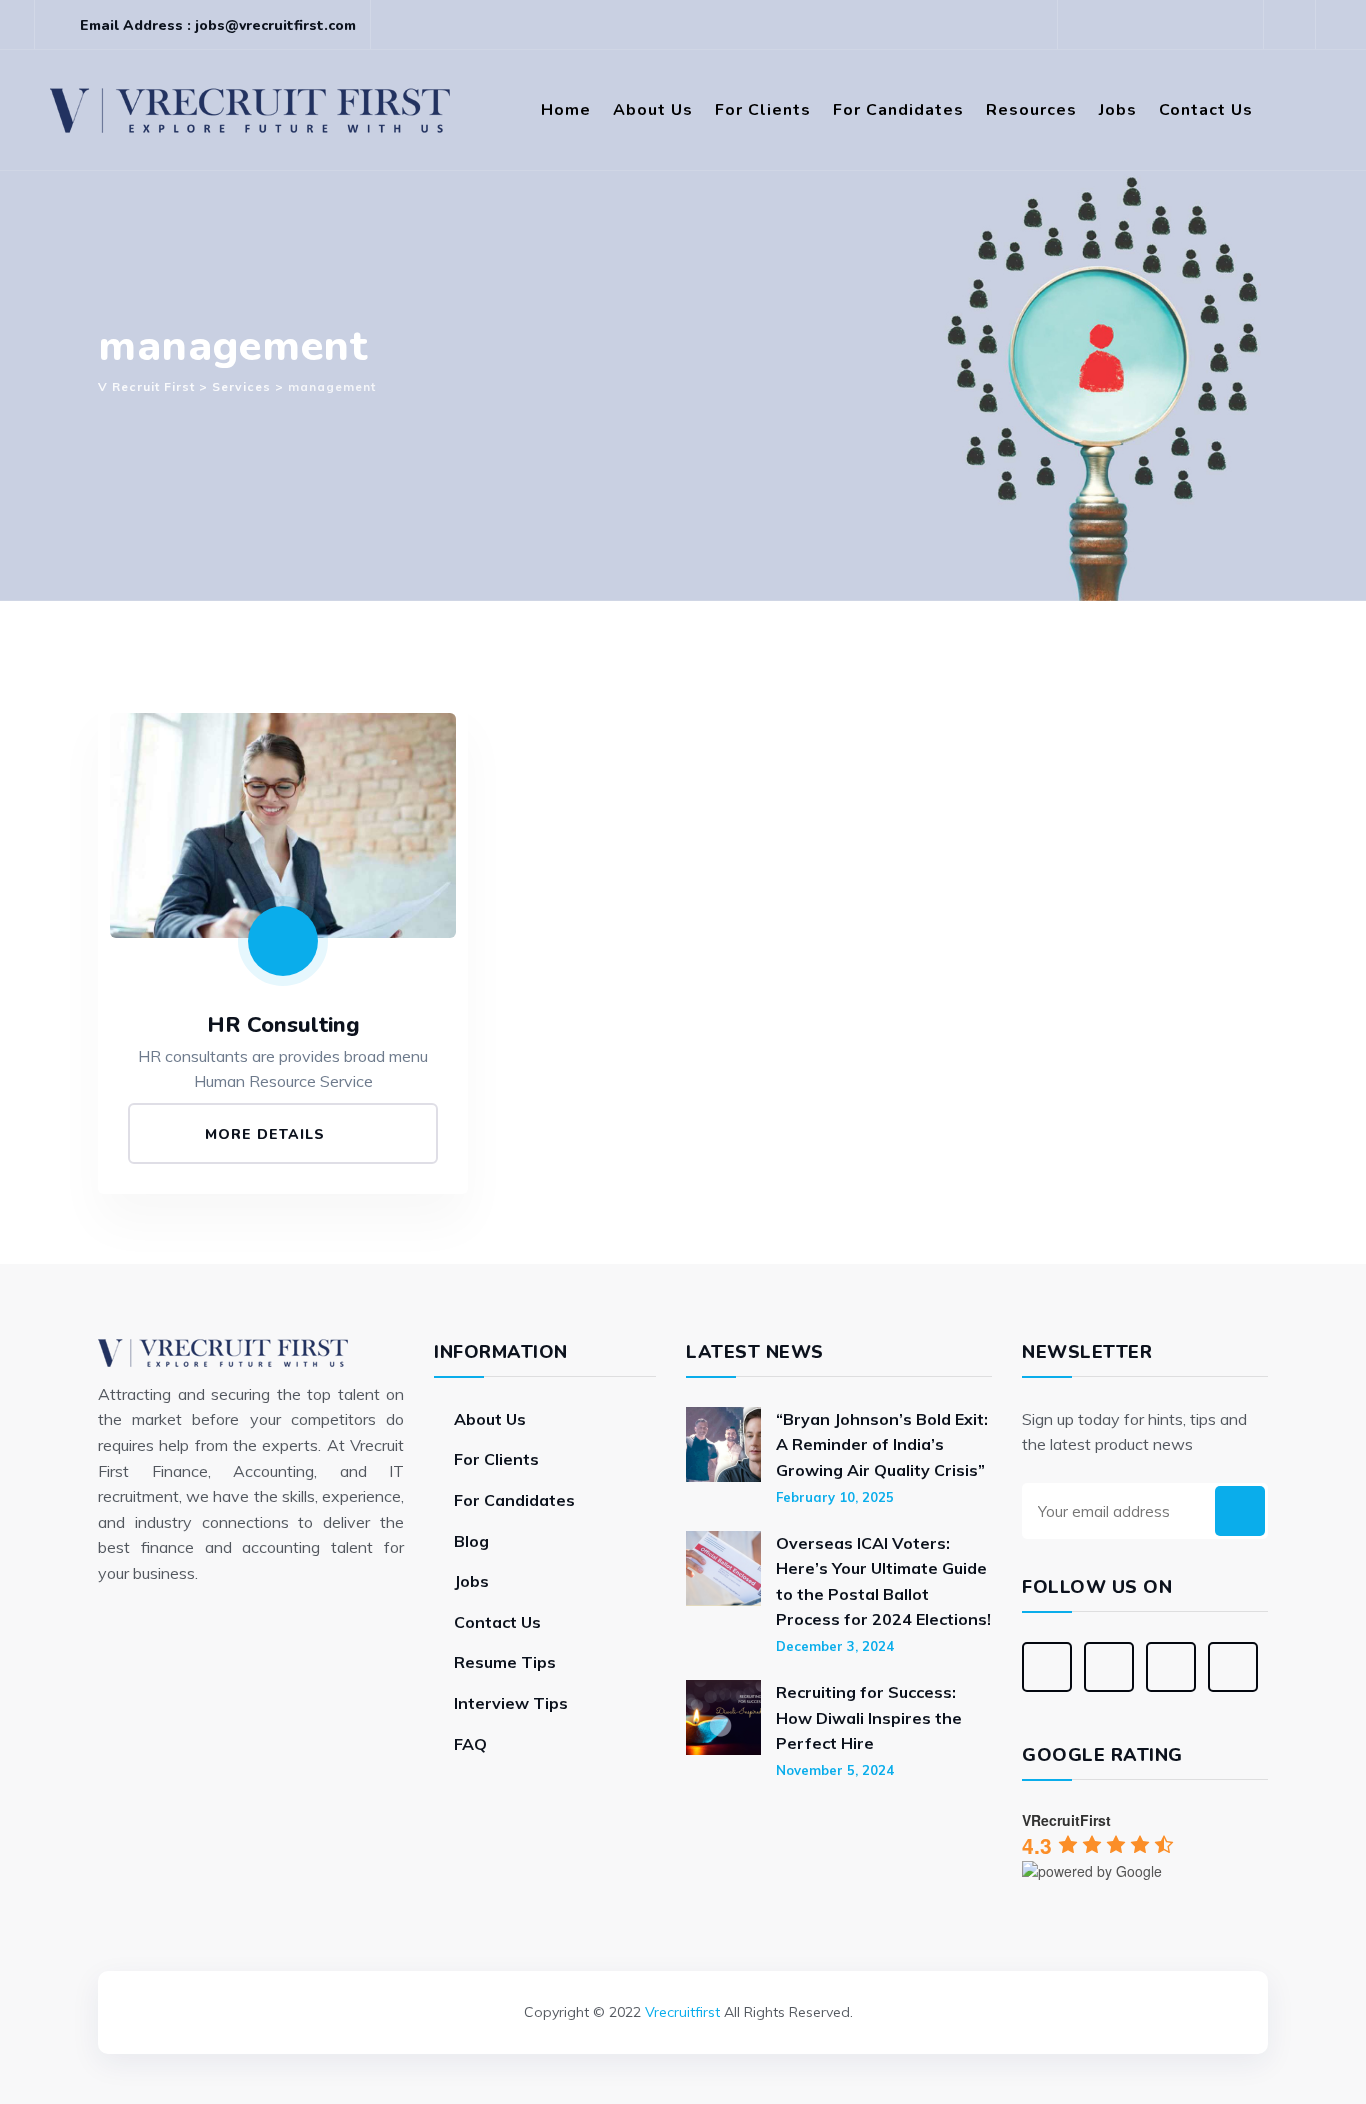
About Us (653, 110)
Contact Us (1206, 110)
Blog (471, 1541)
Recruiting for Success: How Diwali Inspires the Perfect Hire (869, 1717)
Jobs (1118, 110)
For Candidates (898, 110)
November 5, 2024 (835, 1770)
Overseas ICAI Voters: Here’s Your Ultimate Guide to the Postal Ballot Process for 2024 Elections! (883, 1581)
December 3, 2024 (835, 1646)
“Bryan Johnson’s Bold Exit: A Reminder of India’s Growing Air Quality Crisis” (882, 1444)
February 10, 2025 (835, 1497)
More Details (267, 1134)
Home (566, 110)
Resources (1031, 110)
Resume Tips (505, 1662)
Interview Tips (511, 1703)
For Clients (763, 110)
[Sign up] (1240, 1511)
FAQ (470, 1744)
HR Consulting (283, 1025)
